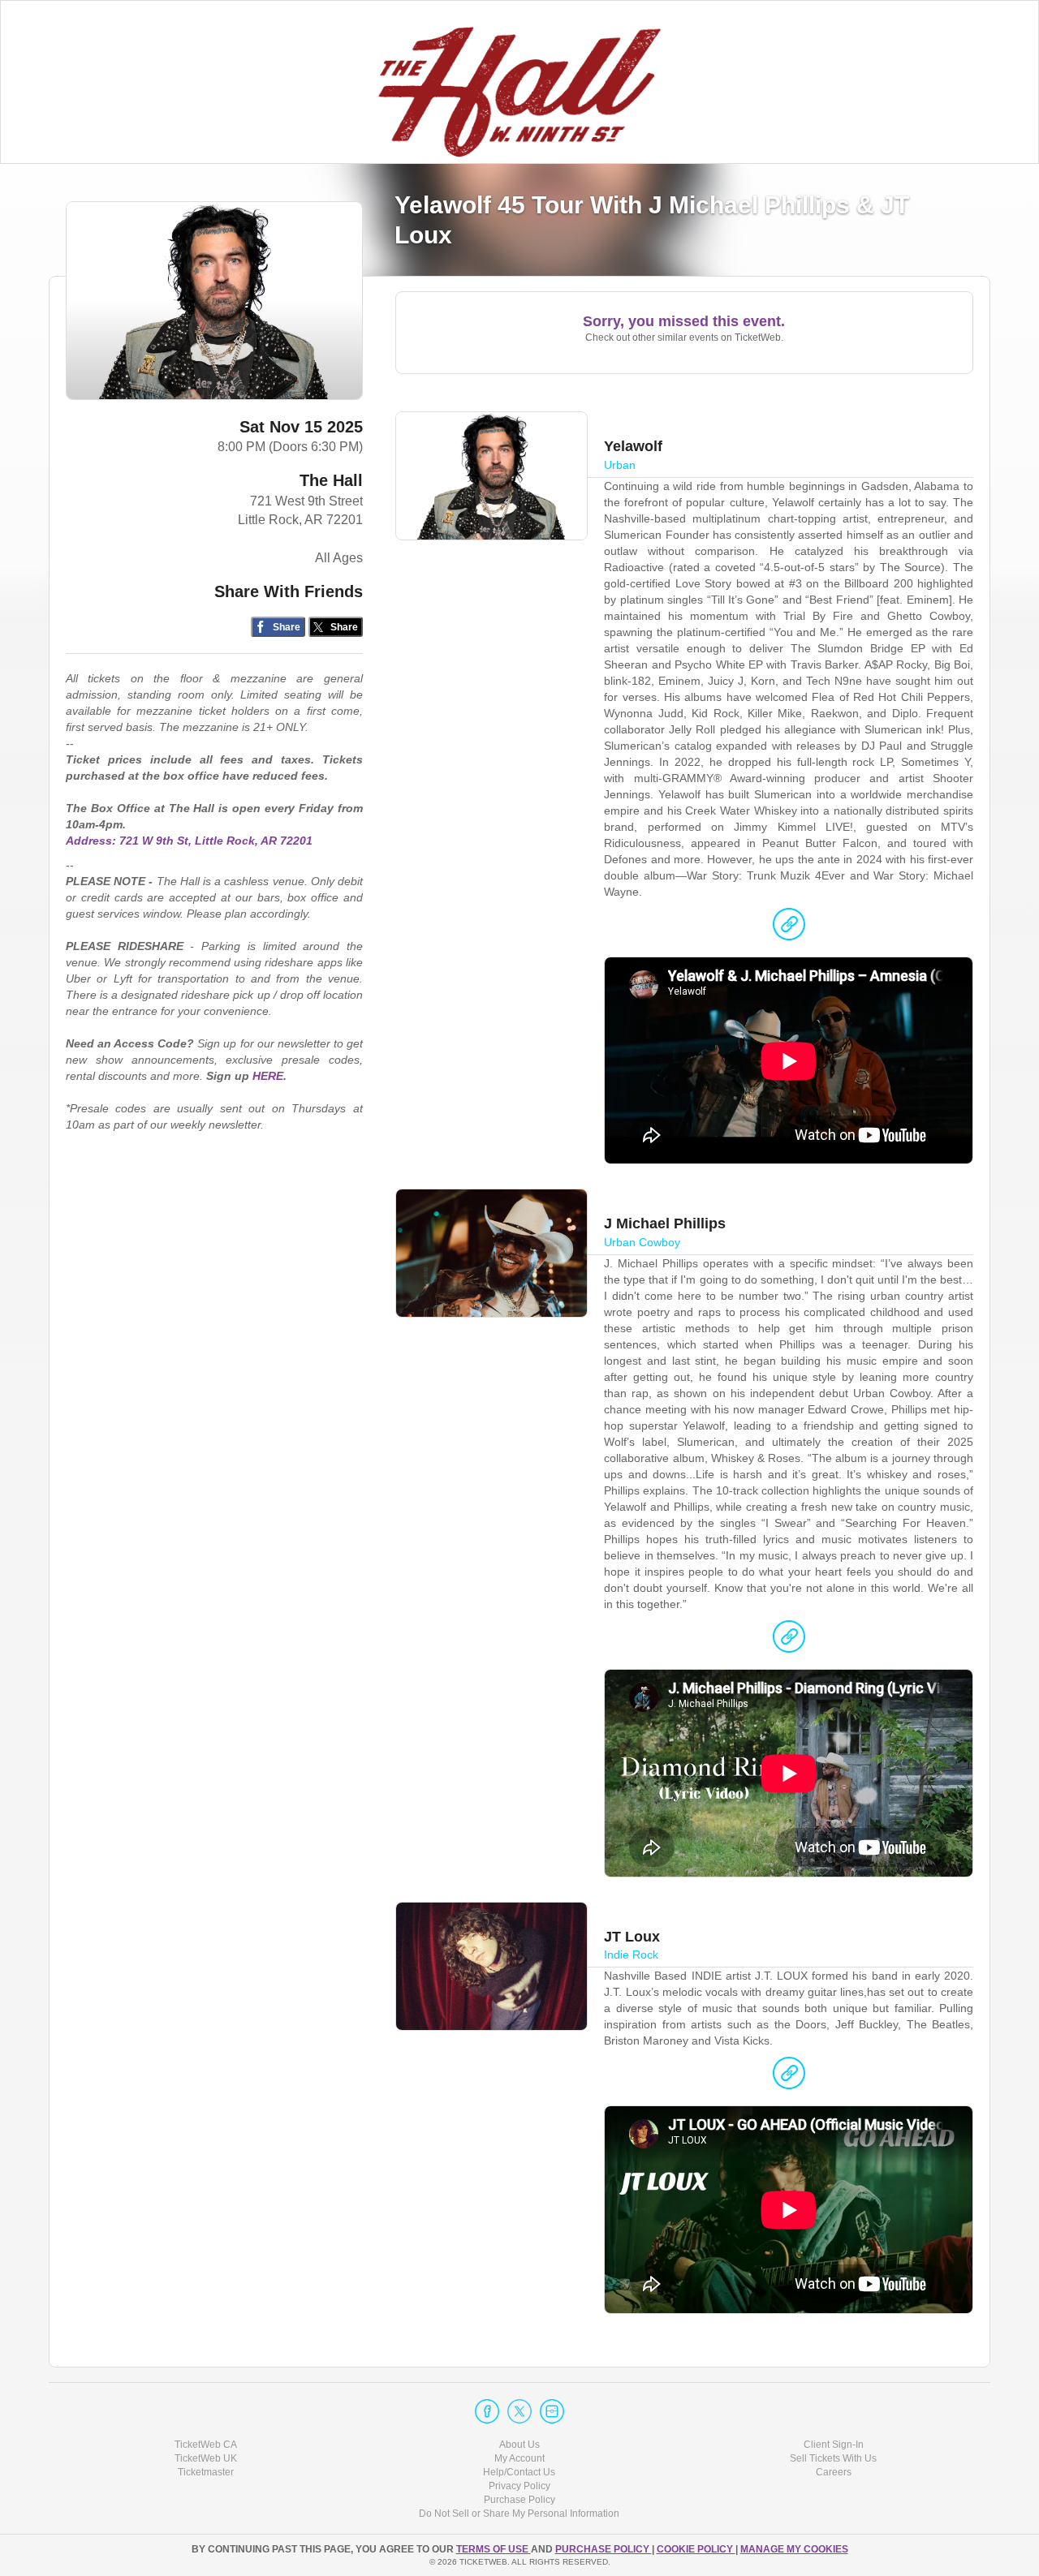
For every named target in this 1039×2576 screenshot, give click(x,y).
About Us (519, 2445)
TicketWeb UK (206, 2458)
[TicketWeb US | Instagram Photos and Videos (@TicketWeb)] (552, 2411)
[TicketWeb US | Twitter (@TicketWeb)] (519, 2411)
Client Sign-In (834, 2445)
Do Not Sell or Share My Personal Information (519, 2514)
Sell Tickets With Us (833, 2458)
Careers (834, 2472)
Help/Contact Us (519, 2472)
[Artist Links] (789, 928)
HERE (268, 1076)
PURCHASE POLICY (604, 2549)
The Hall (331, 480)
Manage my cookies (794, 2549)
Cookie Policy (696, 2549)
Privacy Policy (519, 2486)
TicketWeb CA (206, 2445)
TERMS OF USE (494, 2549)
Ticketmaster (206, 2472)
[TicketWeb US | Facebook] (487, 2411)
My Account (519, 2458)
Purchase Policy (519, 2500)
